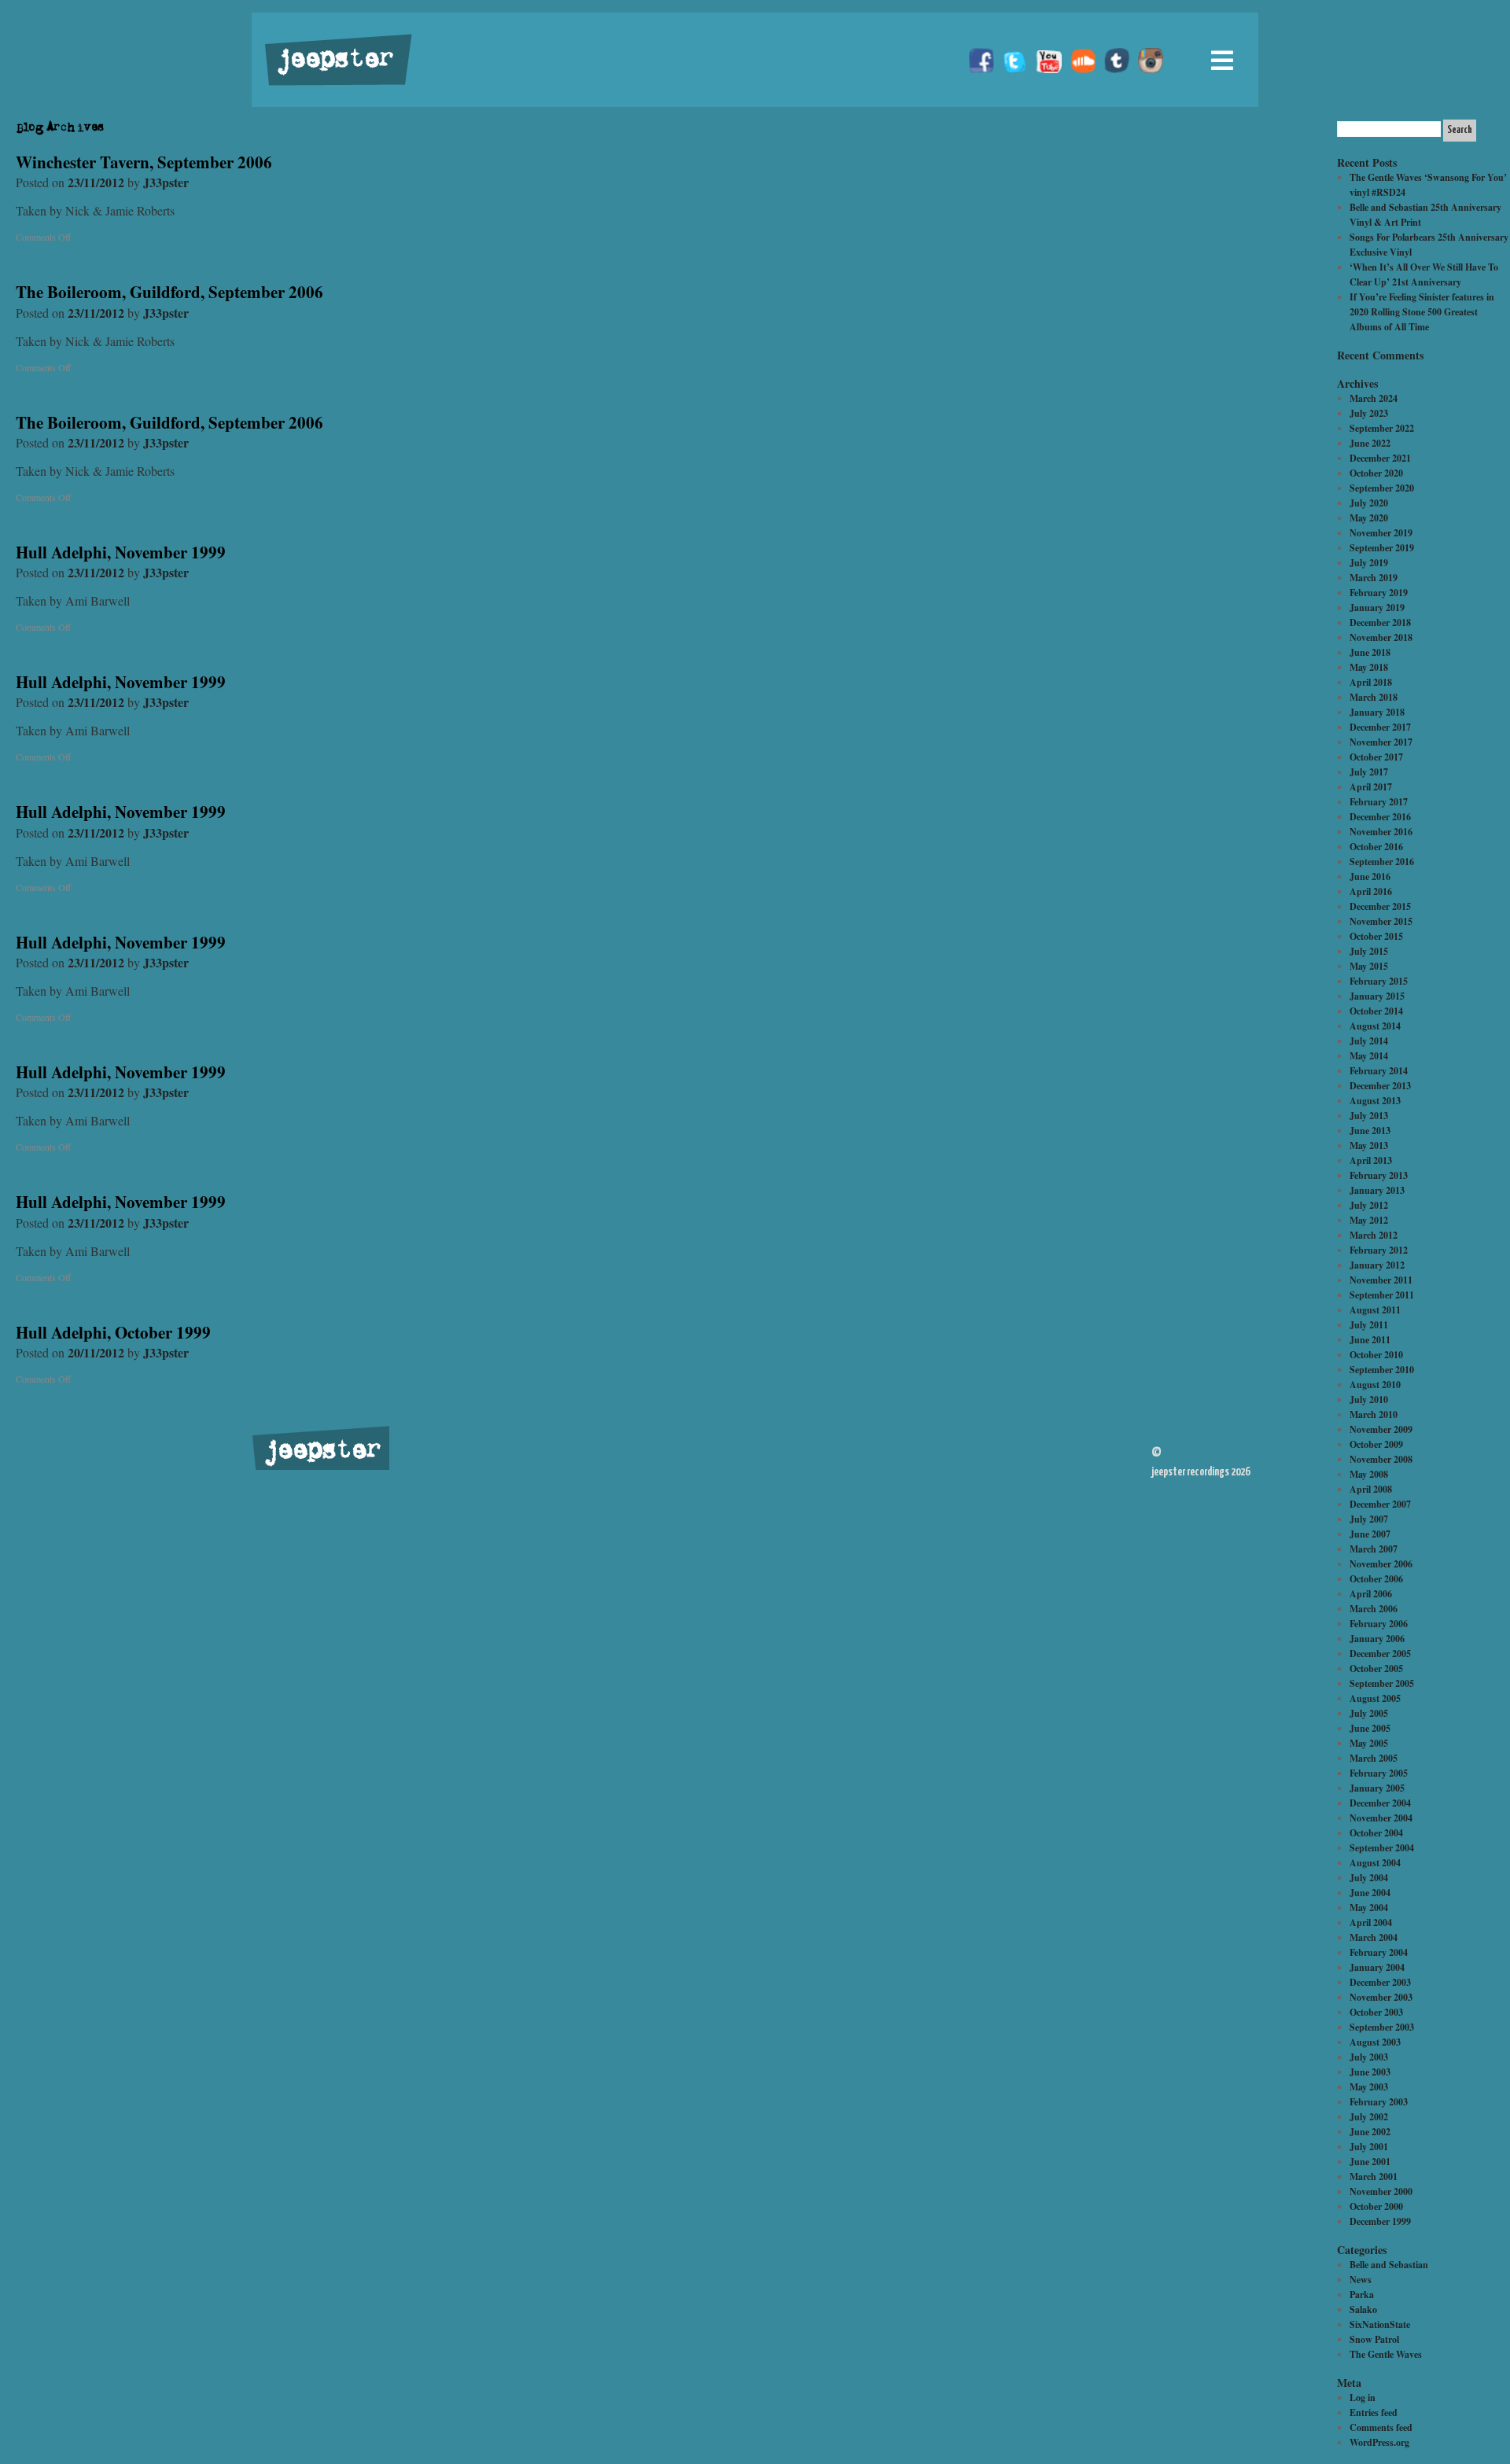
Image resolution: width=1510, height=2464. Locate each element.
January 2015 (1377, 996)
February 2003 (1379, 2102)
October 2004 (1376, 1833)
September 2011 (1382, 1295)
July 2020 (1369, 503)
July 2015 (1369, 951)
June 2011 (1370, 1340)
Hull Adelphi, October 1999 (113, 1332)
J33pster (166, 182)
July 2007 (1369, 1519)
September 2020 (1382, 488)
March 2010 (1374, 1414)
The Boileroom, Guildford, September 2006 (169, 292)
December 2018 (1380, 622)
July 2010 (1369, 1400)
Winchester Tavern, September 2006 (144, 162)
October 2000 (1376, 2206)
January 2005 (1377, 1788)
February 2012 (1379, 1250)
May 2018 (1369, 667)
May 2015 (1369, 966)
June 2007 (1370, 1534)
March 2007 (1374, 1549)
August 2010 (1375, 1385)
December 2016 (1380, 817)
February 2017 (1379, 802)
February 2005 (1379, 1773)
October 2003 (1376, 2012)
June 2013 (1370, 1131)
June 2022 (1370, 443)
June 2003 (1370, 2072)
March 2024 (1374, 398)
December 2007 (1380, 1504)
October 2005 (1376, 1668)
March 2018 (1374, 697)
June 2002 (1370, 2132)
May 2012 (1369, 1220)
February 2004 (1379, 1952)
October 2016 (1376, 847)
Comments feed (1381, 2427)
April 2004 (1371, 1923)
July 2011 (1369, 1325)
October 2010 (1376, 1355)
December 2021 (1380, 458)
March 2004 (1374, 1937)
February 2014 (1379, 1071)
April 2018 (1371, 682)
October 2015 (1376, 936)
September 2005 (1382, 1683)
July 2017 (1369, 772)
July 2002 (1369, 2117)
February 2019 (1379, 593)
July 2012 (1369, 1205)
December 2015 (1380, 906)
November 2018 (1381, 637)
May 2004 (1369, 1908)
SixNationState (1380, 2324)
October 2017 (1376, 757)
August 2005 (1375, 1698)
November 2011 (1381, 1280)
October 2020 (1376, 473)
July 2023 (1369, 413)
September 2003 (1382, 2027)
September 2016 (1382, 862)
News (1361, 2280)
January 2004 (1377, 1967)
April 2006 (1371, 1594)
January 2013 (1377, 1190)
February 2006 (1379, 1624)
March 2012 (1374, 1235)
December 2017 (1380, 727)
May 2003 (1369, 2087)
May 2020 (1369, 518)
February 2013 (1379, 1175)
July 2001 (1369, 2147)
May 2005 (1369, 1743)
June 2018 (1370, 652)
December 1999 (1380, 2221)
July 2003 (1369, 2057)
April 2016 (1371, 891)
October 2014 (1376, 1011)
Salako (1363, 2309)
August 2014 (1375, 1026)
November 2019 (1381, 533)
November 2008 (1381, 1459)
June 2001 (1370, 2162)
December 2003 (1380, 1982)
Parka (1362, 2295)
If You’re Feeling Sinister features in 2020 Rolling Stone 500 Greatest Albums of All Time (1422, 312)
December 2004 (1380, 1803)
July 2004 (1369, 1878)
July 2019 (1369, 563)
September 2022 (1382, 428)
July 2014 (1369, 1041)
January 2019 (1377, 608)
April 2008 (1371, 1489)
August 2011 (1375, 1310)
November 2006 (1381, 1564)
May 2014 (1369, 1056)
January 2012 (1377, 1265)
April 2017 (1371, 787)
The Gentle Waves (1386, 2354)
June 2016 (1370, 877)
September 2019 (1382, 548)
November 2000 (1381, 2191)
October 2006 (1376, 1579)
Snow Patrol (1374, 2339)
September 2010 (1382, 1370)
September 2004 (1382, 1848)
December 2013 (1380, 1086)
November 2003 (1381, 1997)
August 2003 (1375, 2042)
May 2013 (1369, 1145)
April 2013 (1371, 1160)
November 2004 (1381, 1818)
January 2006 (1377, 1639)
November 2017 (1381, 742)
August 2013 (1375, 1101)
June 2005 (1370, 1728)
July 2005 (1369, 1713)
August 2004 (1375, 1863)
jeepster (333, 61)
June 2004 (1370, 1893)
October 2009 (1376, 1444)
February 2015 (1379, 981)
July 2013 (1369, 1116)
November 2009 (1381, 1429)
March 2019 (1374, 578)
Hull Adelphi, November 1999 (121, 552)
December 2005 (1380, 1654)
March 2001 (1374, 2177)
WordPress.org (1379, 2442)
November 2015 (1381, 921)
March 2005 (1374, 1758)
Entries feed (1374, 2412)
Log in (1363, 2398)
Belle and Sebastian (1389, 2265)
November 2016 (1381, 832)
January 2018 (1377, 712)
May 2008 (1369, 1474)
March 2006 (1374, 1609)
